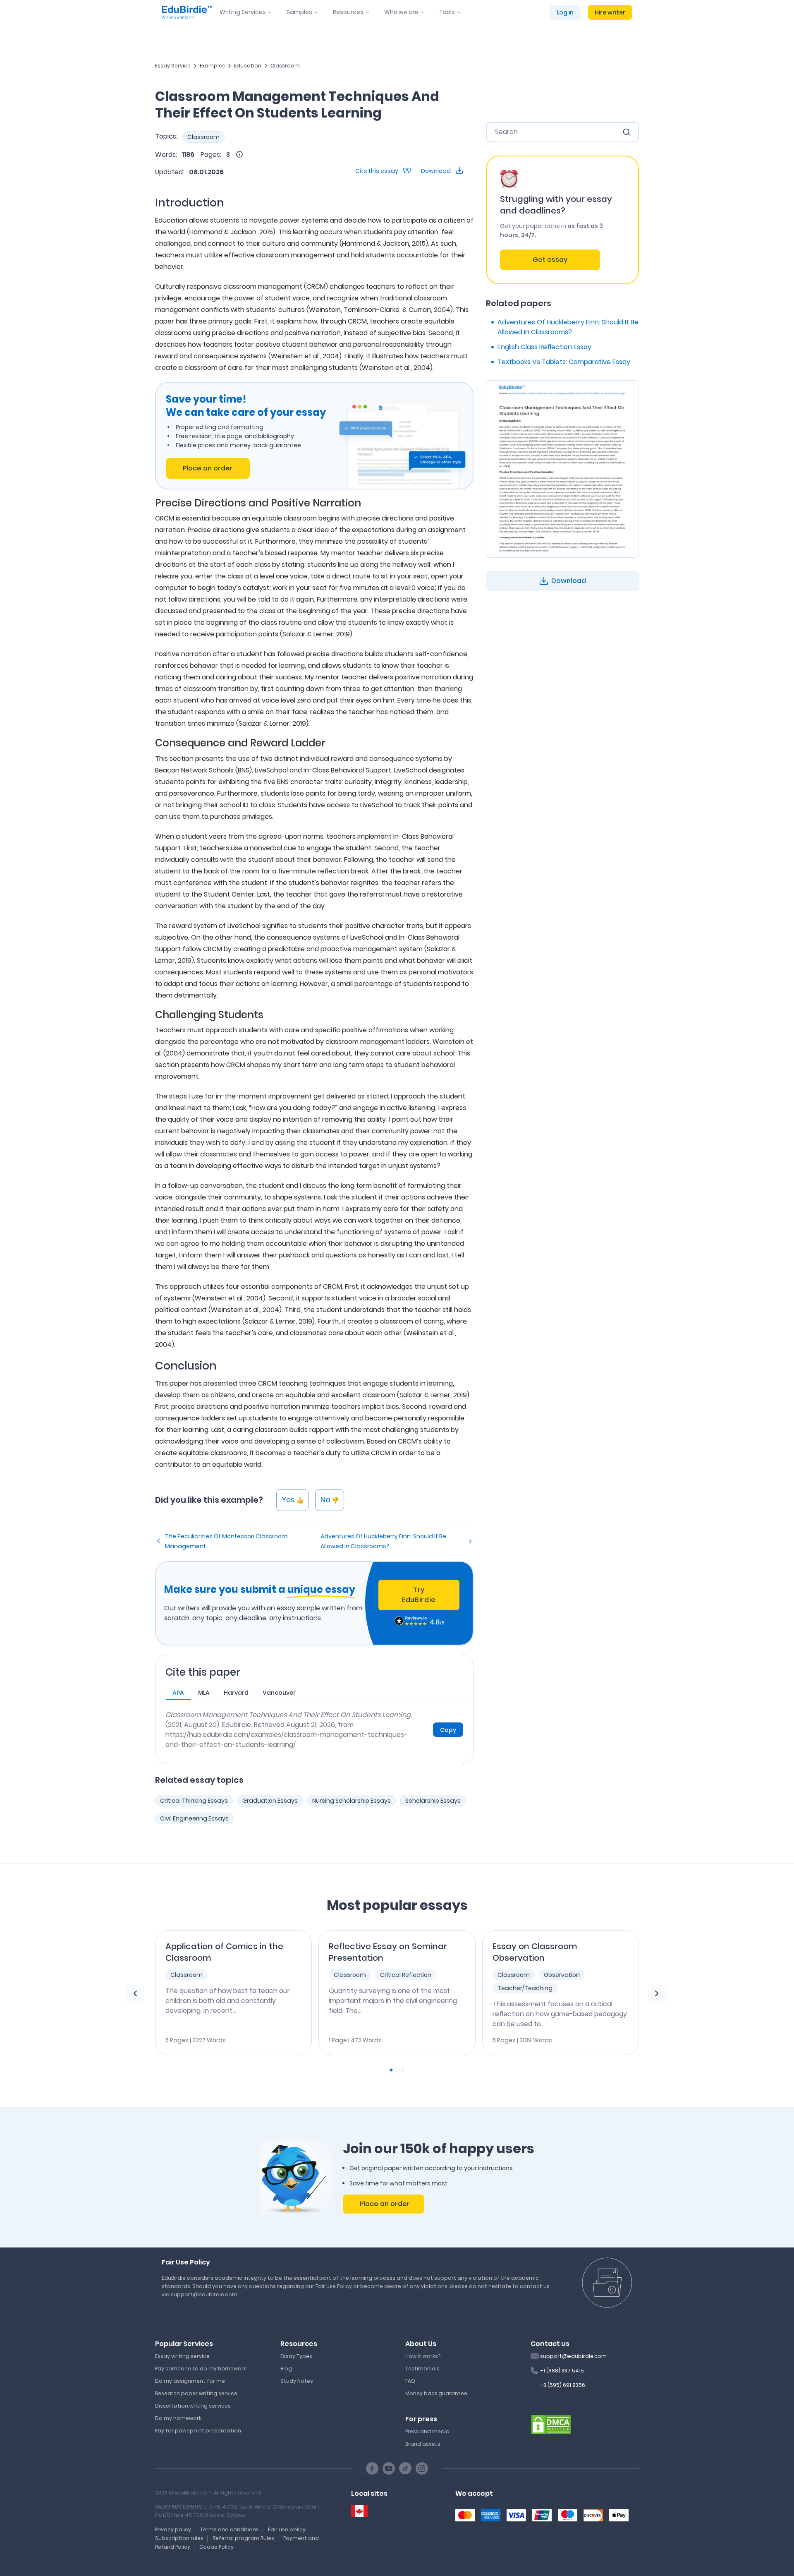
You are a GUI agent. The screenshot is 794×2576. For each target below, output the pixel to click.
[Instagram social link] (422, 2468)
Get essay (550, 260)
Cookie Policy (216, 2547)
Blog (286, 2369)
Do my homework (178, 2418)
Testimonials (422, 2369)
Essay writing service (182, 2356)
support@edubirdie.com (573, 2356)
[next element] (657, 1994)
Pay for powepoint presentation (198, 2431)
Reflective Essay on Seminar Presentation (388, 1952)
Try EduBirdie (419, 1595)
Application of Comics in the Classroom (224, 1952)
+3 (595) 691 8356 (563, 2385)
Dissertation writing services (193, 2406)
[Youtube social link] (389, 2468)
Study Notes (297, 2381)
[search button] (627, 132)
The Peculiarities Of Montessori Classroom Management (226, 1541)
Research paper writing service (196, 2393)
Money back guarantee (436, 2393)
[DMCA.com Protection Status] (551, 2424)
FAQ (410, 2381)
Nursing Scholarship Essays (352, 1801)
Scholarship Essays (433, 1801)
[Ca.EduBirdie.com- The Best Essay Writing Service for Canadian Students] (359, 2511)
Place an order (208, 468)
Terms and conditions (230, 2529)
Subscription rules (179, 2538)
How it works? (423, 2356)
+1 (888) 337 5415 (562, 2371)
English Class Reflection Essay (544, 347)
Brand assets (423, 2444)
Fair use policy (287, 2529)
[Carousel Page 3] (403, 2070)
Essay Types (296, 2356)
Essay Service (173, 66)
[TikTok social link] (405, 2468)
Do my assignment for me (190, 2381)
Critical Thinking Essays (194, 1801)
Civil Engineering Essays (194, 1818)
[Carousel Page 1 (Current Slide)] (391, 2070)
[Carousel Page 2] (397, 2070)
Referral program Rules (243, 2538)
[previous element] (135, 1994)
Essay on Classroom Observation (535, 1952)
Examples (212, 66)
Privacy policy (173, 2529)
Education (248, 66)
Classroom (285, 66)
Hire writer (610, 12)
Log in (565, 12)
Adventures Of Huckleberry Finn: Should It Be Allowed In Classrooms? (383, 1541)
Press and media (427, 2431)
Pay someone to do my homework (201, 2369)
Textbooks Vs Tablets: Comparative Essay (564, 362)
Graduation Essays (270, 1801)
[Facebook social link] (372, 2468)
